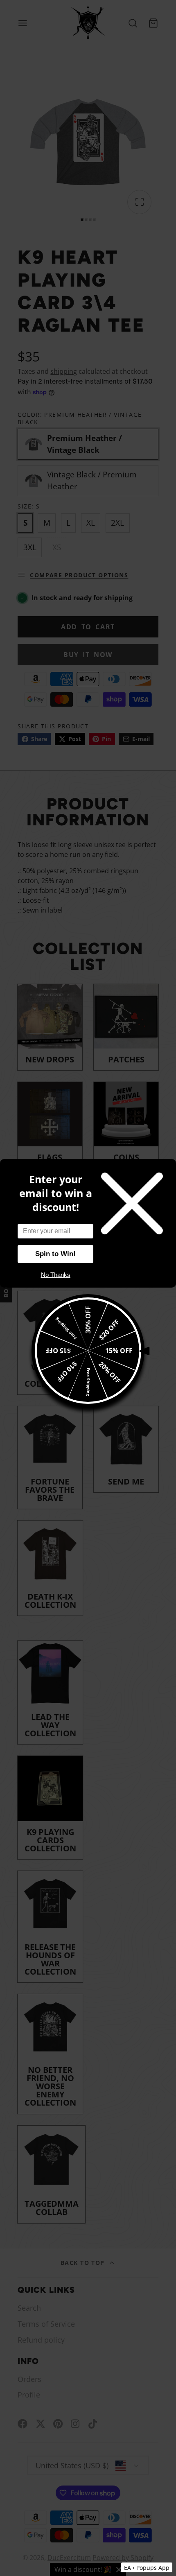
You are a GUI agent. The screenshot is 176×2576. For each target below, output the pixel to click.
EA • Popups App (147, 2568)
